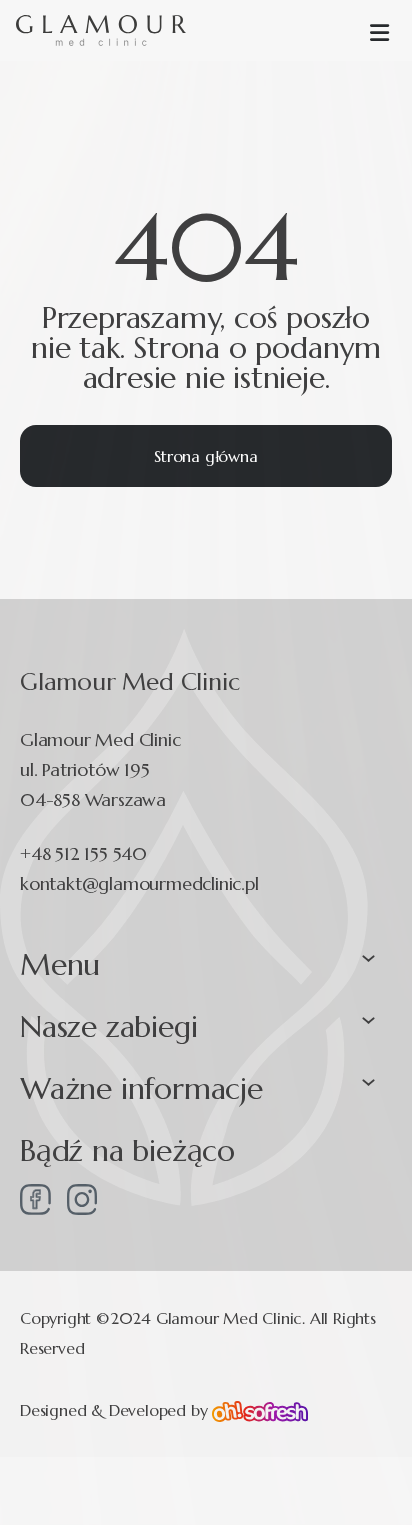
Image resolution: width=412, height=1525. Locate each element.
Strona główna (205, 456)
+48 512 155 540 (83, 853)
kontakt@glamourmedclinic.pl (139, 883)
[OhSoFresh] (260, 1409)
